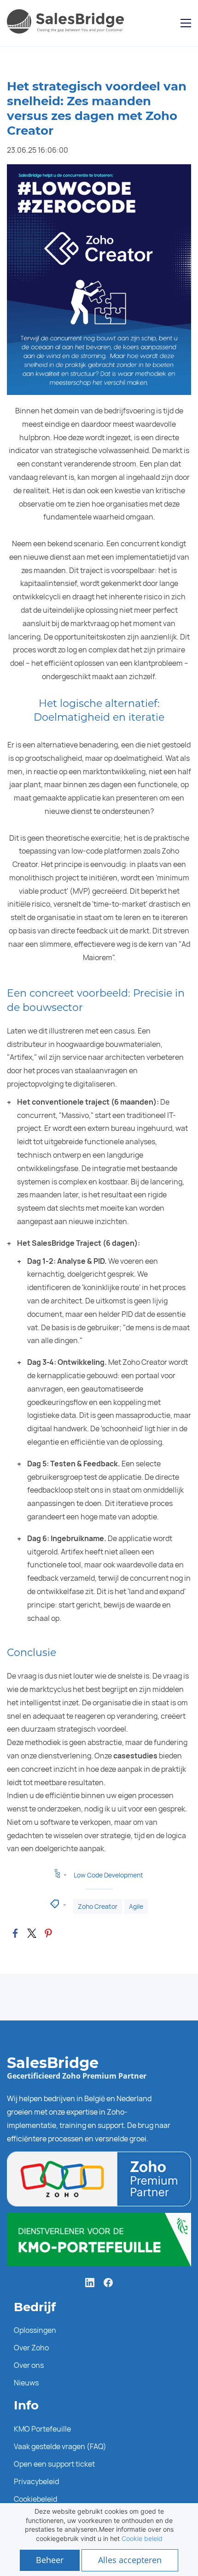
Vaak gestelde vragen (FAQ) (60, 2446)
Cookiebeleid (35, 2499)
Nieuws (26, 2383)
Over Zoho (31, 2348)
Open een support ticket (54, 2464)
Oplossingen (35, 2330)
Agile (136, 1906)
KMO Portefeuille (42, 2429)
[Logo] (67, 23)
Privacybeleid (36, 2481)
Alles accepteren (130, 2560)
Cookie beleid (142, 2538)
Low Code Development (108, 1875)
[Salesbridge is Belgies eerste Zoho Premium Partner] (99, 2158)
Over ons (29, 2365)
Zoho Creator (98, 1906)
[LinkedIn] (90, 2283)
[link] (15, 1933)
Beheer (50, 2560)
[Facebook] (108, 2283)
